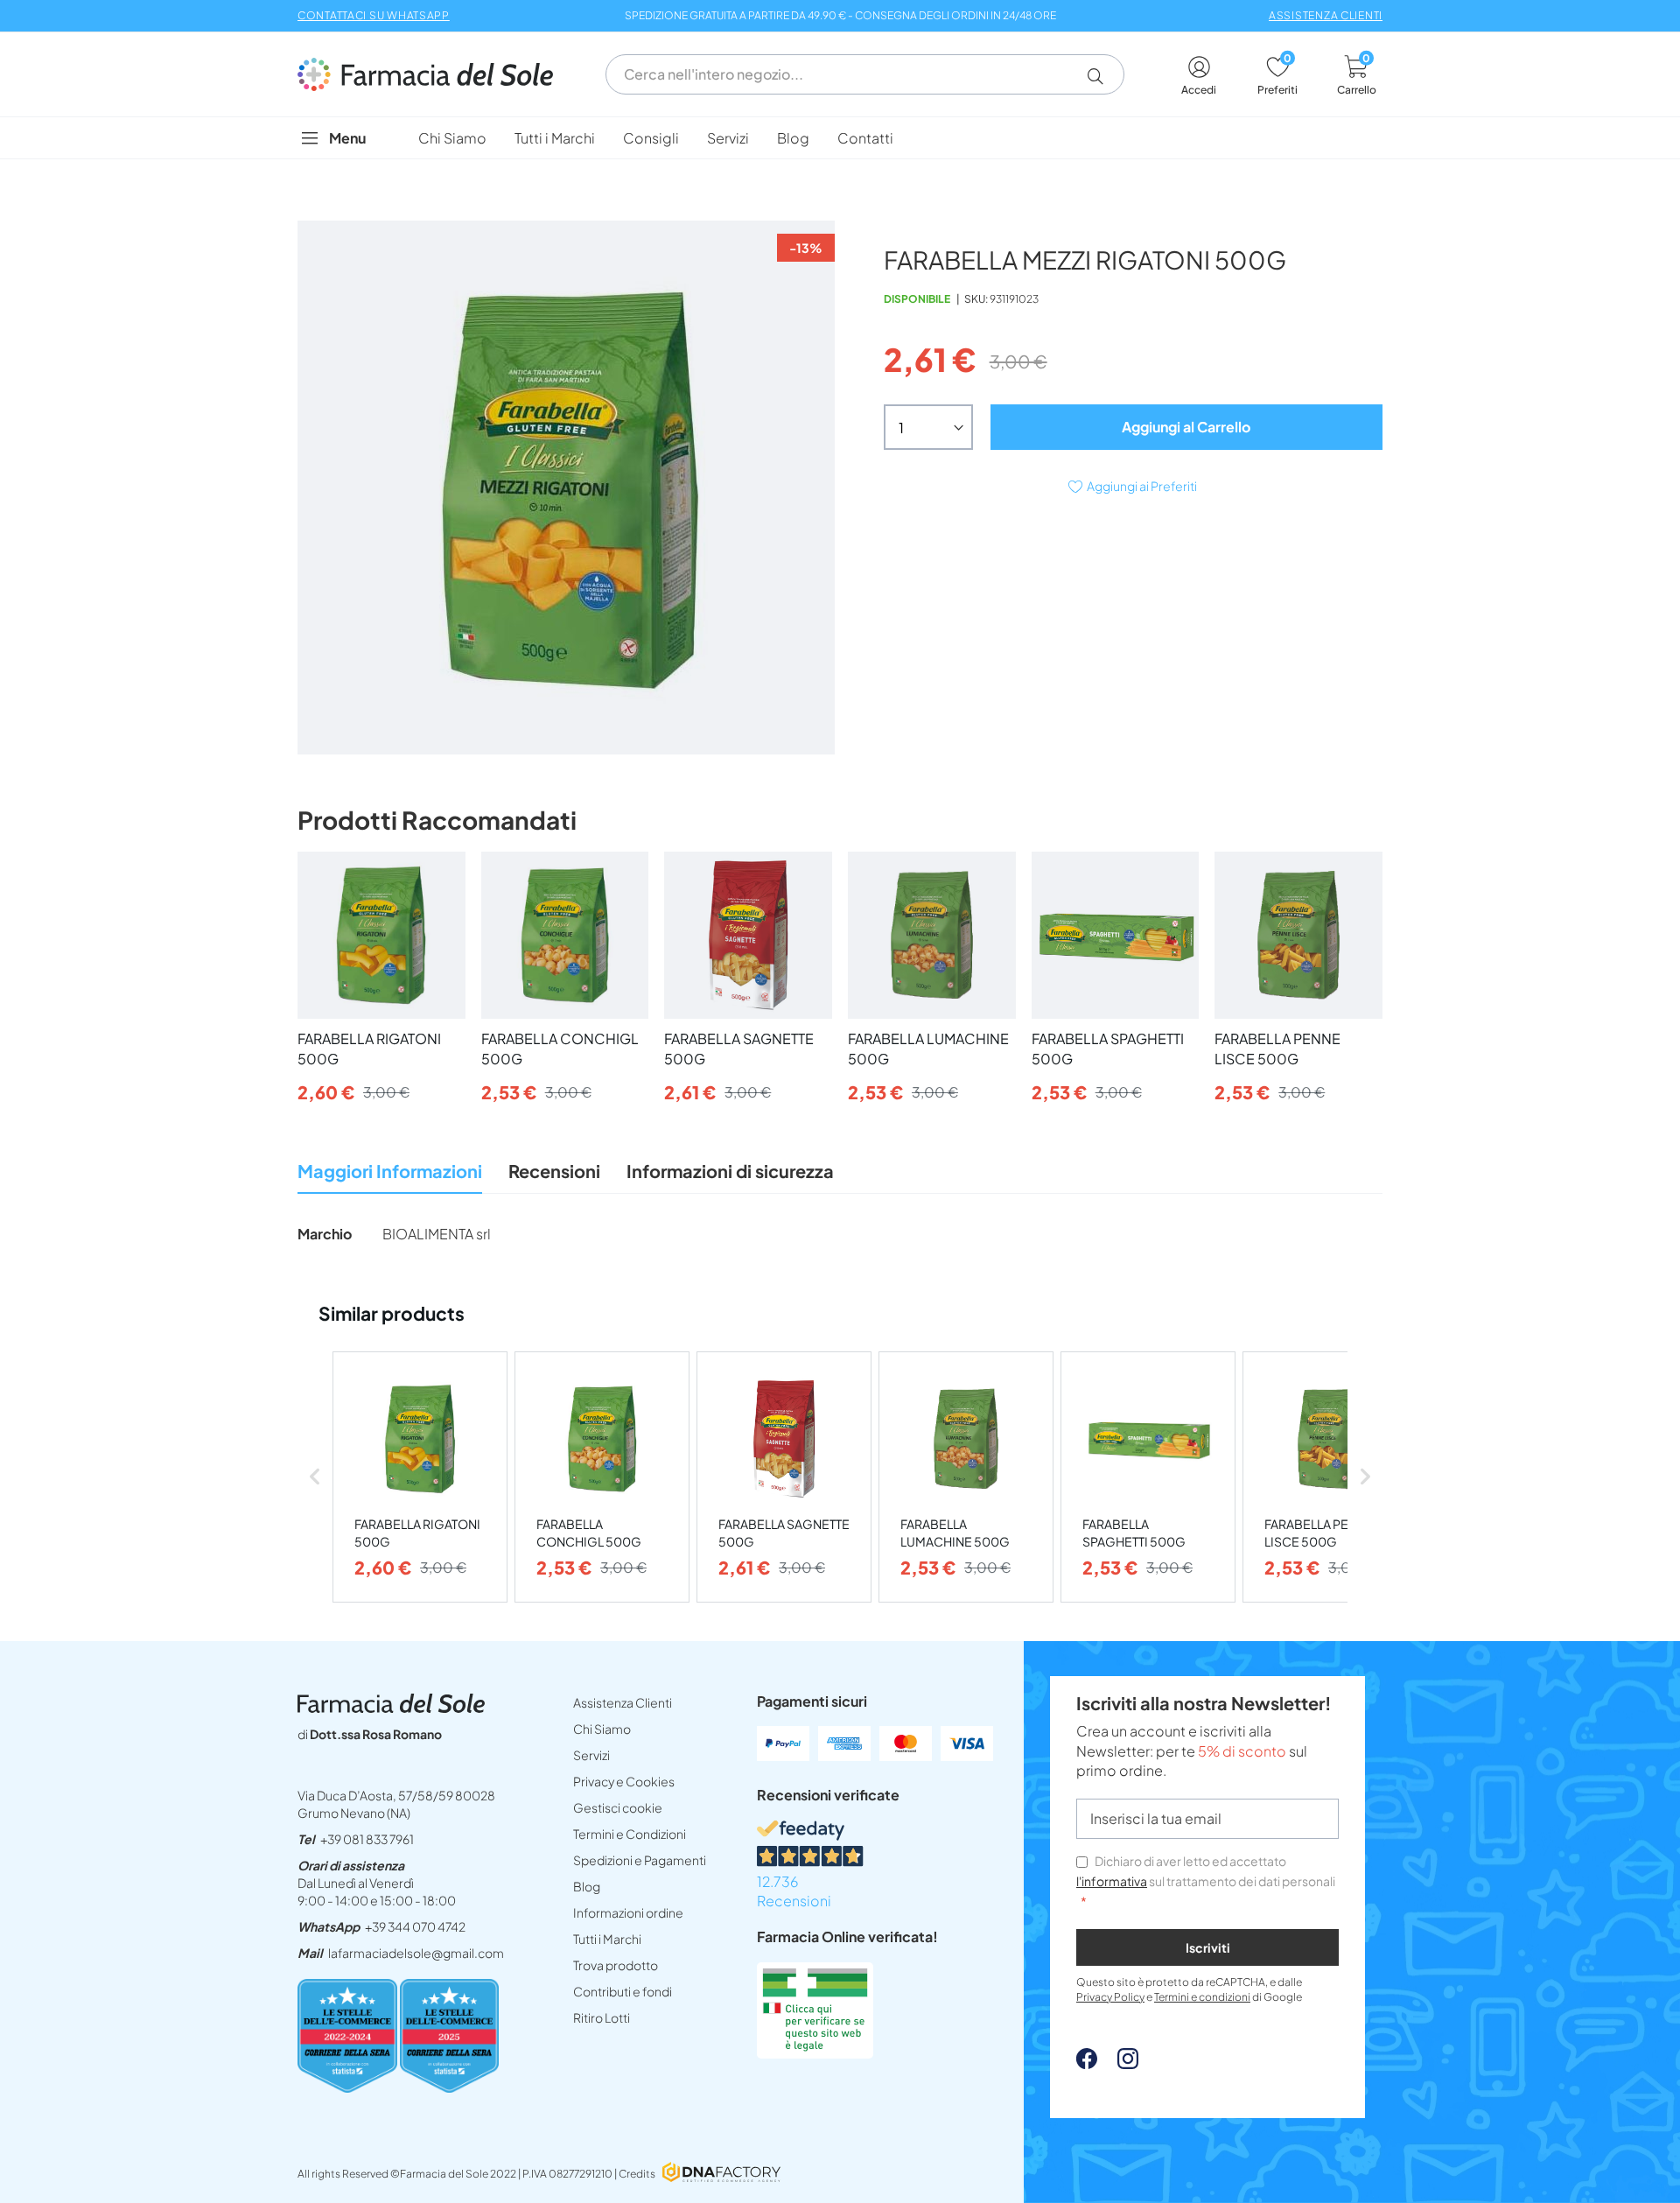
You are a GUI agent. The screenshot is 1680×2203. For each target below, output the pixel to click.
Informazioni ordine (628, 1912)
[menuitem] (452, 138)
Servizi (591, 1755)
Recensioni (554, 1171)
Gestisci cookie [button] (618, 1807)
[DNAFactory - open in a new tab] (721, 2174)
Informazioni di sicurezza (730, 1171)
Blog (587, 1886)
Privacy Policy (1110, 1997)
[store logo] (434, 74)
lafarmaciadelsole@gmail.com (416, 1953)
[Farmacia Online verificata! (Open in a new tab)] (815, 2053)
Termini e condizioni (1202, 1997)
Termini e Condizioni (630, 1834)
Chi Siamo (602, 1729)
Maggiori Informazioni (390, 1171)
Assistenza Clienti (623, 1702)
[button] (1102, 76)
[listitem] (420, 1477)
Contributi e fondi (623, 1991)
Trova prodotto (616, 1965)
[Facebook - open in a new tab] (1087, 2063)
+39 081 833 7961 (367, 1839)
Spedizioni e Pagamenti (640, 1860)
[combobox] (865, 74)
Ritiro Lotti (602, 2017)
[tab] (390, 1176)
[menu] (840, 138)
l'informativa (1112, 1881)
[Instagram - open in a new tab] (1119, 2063)
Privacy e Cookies (624, 1781)
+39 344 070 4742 (415, 1926)
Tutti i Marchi (607, 1939)
